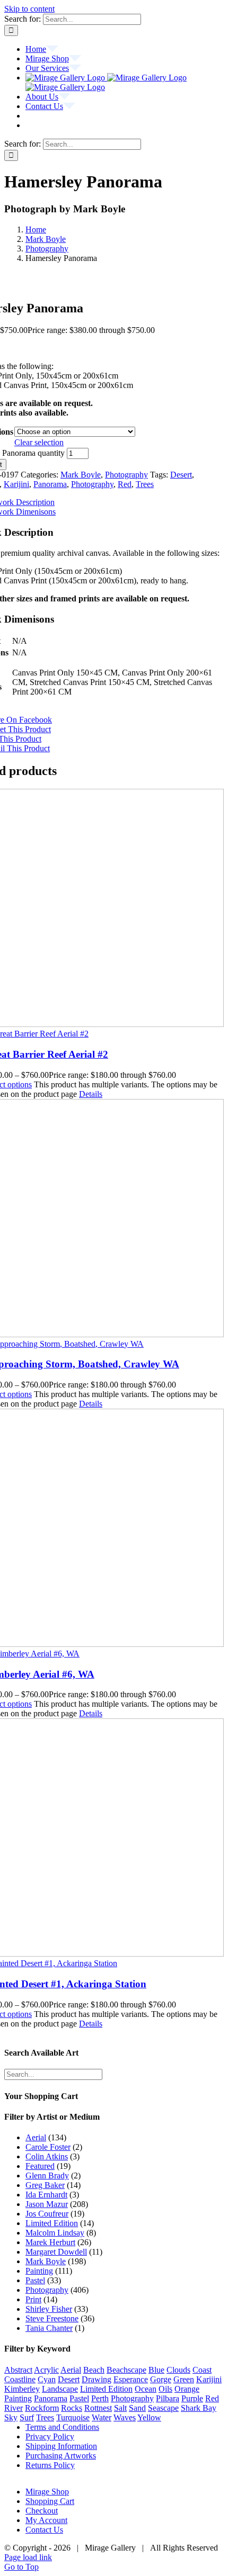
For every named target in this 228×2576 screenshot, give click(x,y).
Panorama (50, 484)
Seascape (163, 2408)
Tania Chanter (49, 2328)
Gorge (161, 2379)
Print (33, 2299)
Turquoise (73, 2417)
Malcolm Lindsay (55, 2233)
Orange (187, 2389)
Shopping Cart (50, 2501)
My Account (46, 2520)
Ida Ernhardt (46, 2195)
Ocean (146, 2389)
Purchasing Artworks (61, 2456)
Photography (126, 475)
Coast (202, 2370)
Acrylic (46, 2370)
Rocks (72, 2408)
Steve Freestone (52, 2318)
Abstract (18, 2370)
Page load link (28, 2557)
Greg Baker (45, 2185)
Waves (125, 2417)
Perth (100, 2398)
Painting (39, 2271)
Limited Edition (52, 2223)
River (14, 2408)
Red (125, 484)
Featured (40, 2166)
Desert (181, 475)
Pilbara (168, 2398)
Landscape (60, 2389)
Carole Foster (48, 2147)
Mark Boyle (81, 475)
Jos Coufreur (47, 2214)
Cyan (47, 2379)
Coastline (20, 2379)
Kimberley (22, 2389)
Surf (27, 2417)
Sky (11, 2417)
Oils (165, 2389)
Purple (192, 2398)
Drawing (97, 2379)
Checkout (42, 2511)
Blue (156, 2370)
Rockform (42, 2408)
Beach (94, 2370)
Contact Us (44, 2530)
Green (184, 2379)
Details (91, 1094)
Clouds (178, 2370)
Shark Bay (199, 2408)
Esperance (131, 2379)
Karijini (16, 484)
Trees (145, 484)
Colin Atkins (47, 2156)
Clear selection (39, 442)
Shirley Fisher (49, 2309)
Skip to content (29, 9)
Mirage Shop (47, 2492)
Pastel (35, 2280)
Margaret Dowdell (56, 2252)
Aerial (36, 2137)
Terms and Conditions (62, 2427)
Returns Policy (50, 2465)
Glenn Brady (47, 2176)
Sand (137, 2408)
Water (102, 2417)
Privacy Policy (50, 2437)
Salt (120, 2408)
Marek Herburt (50, 2242)
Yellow (149, 2417)
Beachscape (126, 2370)
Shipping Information (61, 2446)
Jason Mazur (47, 2204)
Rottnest (98, 2408)
